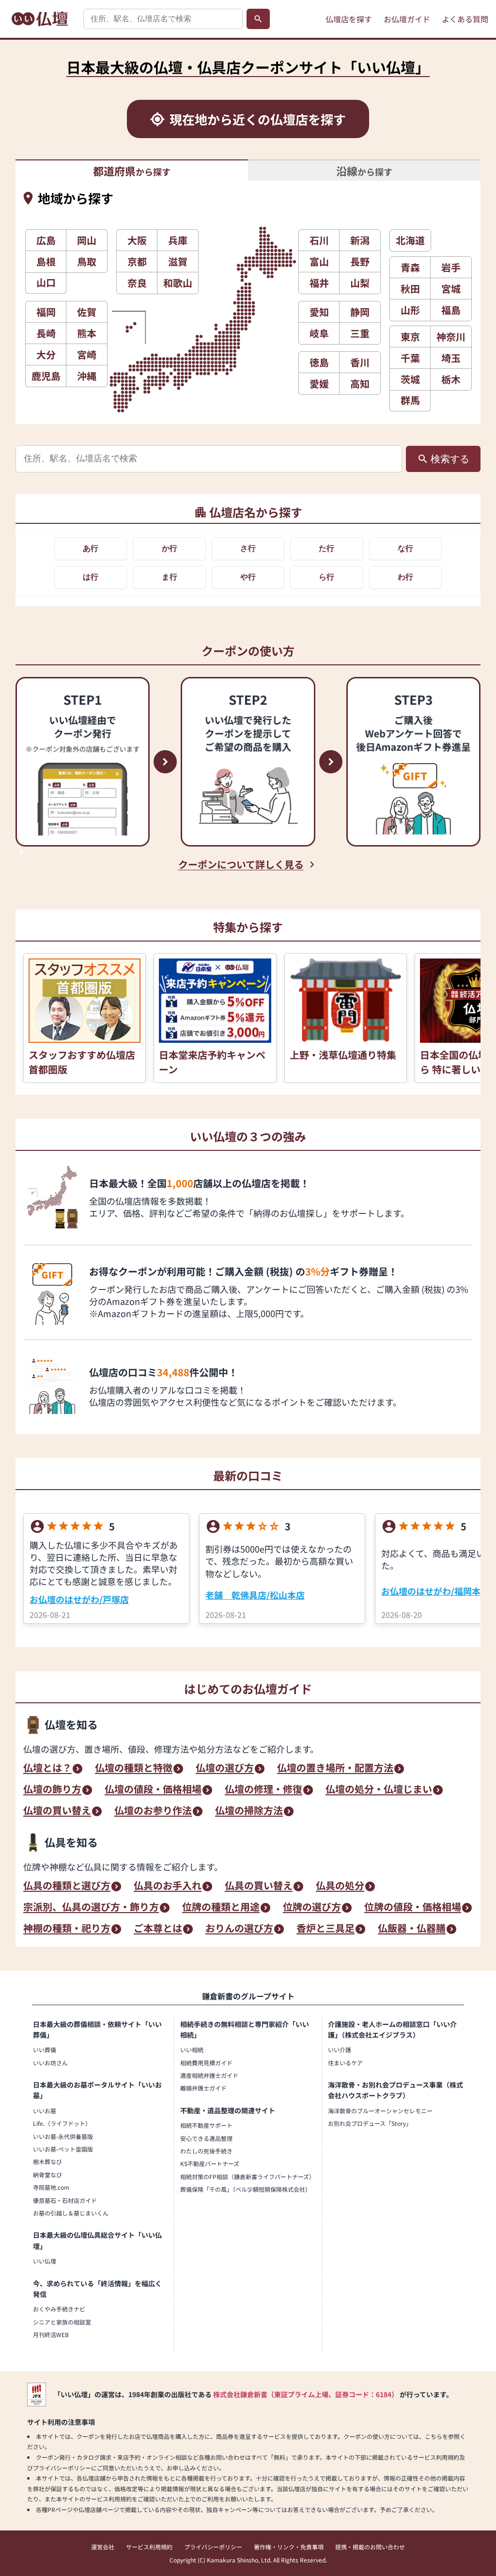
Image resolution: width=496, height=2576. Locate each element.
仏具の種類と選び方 (67, 1886)
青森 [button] (410, 267)
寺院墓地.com (51, 2187)
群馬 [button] (410, 400)
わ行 (405, 577)
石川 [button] (319, 240)
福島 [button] (451, 310)
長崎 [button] (46, 333)
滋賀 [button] (178, 261)
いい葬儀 (45, 2050)
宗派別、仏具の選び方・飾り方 (91, 1908)
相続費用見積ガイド (206, 2063)
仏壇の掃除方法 (249, 1811)
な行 (405, 548)
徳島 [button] (319, 362)
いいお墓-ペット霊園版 (63, 2149)
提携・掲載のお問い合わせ (370, 2547)
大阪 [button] (137, 240)
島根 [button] (46, 261)
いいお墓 (45, 2111)
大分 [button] (46, 354)
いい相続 (192, 2050)
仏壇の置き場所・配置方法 (335, 1769)
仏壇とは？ (47, 1769)
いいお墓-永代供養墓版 (63, 2136)
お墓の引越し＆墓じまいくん (71, 2213)
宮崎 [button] (87, 354)
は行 (91, 577)
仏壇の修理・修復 (263, 1790)
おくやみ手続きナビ (59, 2309)
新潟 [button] (360, 240)
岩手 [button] (451, 267)
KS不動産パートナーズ (210, 2163)
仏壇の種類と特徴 (134, 1769)
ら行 (326, 577)
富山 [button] (319, 261)
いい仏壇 (45, 2261)
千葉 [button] (410, 358)
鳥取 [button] (87, 261)
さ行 (248, 548)
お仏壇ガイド (407, 19)
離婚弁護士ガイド (203, 2088)
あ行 (91, 548)
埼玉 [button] (451, 358)
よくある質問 (465, 19)
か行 (170, 548)
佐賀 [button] (87, 312)
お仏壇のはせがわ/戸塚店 (79, 1599)
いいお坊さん (50, 2063)
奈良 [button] (137, 283)
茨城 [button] (410, 379)
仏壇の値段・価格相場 (153, 1790)
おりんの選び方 (239, 1929)
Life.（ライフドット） (62, 2123)
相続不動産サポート (206, 2125)
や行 (248, 577)
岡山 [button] (87, 240)
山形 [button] (410, 310)
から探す (132, 171)
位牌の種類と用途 (221, 1908)
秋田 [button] (410, 289)
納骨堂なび (47, 2175)
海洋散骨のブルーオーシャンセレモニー (380, 2111)
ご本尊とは (158, 1929)
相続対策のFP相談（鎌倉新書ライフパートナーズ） (248, 2176)
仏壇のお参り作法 (153, 1811)
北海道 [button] (410, 240)
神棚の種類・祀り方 (67, 1929)
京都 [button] (137, 261)
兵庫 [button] (178, 240)
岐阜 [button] (319, 333)
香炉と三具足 (325, 1929)
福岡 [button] (46, 312)
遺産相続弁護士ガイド (209, 2075)
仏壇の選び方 (225, 1769)
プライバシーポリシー (213, 2547)
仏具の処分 (340, 1886)
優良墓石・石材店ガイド (65, 2200)
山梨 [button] (360, 283)
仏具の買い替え (259, 1886)
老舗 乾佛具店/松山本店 (255, 1595)
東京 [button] (410, 337)
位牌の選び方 (312, 1908)
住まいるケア (345, 2063)
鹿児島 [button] (46, 376)
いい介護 (340, 2050)
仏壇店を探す (349, 19)
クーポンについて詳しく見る (241, 864)
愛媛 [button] (319, 384)
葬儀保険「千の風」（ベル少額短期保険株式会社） (246, 2189)
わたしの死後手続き (206, 2151)
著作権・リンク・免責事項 (289, 2547)
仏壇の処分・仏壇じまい (379, 1790)
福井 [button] (319, 283)
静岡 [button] (360, 312)
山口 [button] (46, 282)
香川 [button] (360, 362)
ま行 (170, 577)
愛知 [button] (319, 312)
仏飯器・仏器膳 (412, 1929)
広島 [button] (46, 240)
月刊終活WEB (51, 2334)
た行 (326, 548)
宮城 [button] (451, 289)
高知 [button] (360, 384)
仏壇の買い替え (57, 1811)
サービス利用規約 (149, 2547)
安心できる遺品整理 (206, 2138)
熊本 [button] (87, 333)
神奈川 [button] (451, 337)
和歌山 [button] (178, 283)
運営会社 (103, 2547)
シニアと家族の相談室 (62, 2322)
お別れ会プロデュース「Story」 (370, 2123)
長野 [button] (360, 261)
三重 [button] (360, 333)
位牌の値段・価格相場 (413, 1908)
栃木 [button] (451, 379)
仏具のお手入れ (168, 1886)
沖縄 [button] (87, 376)
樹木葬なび (47, 2161)
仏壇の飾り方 (52, 1790)
